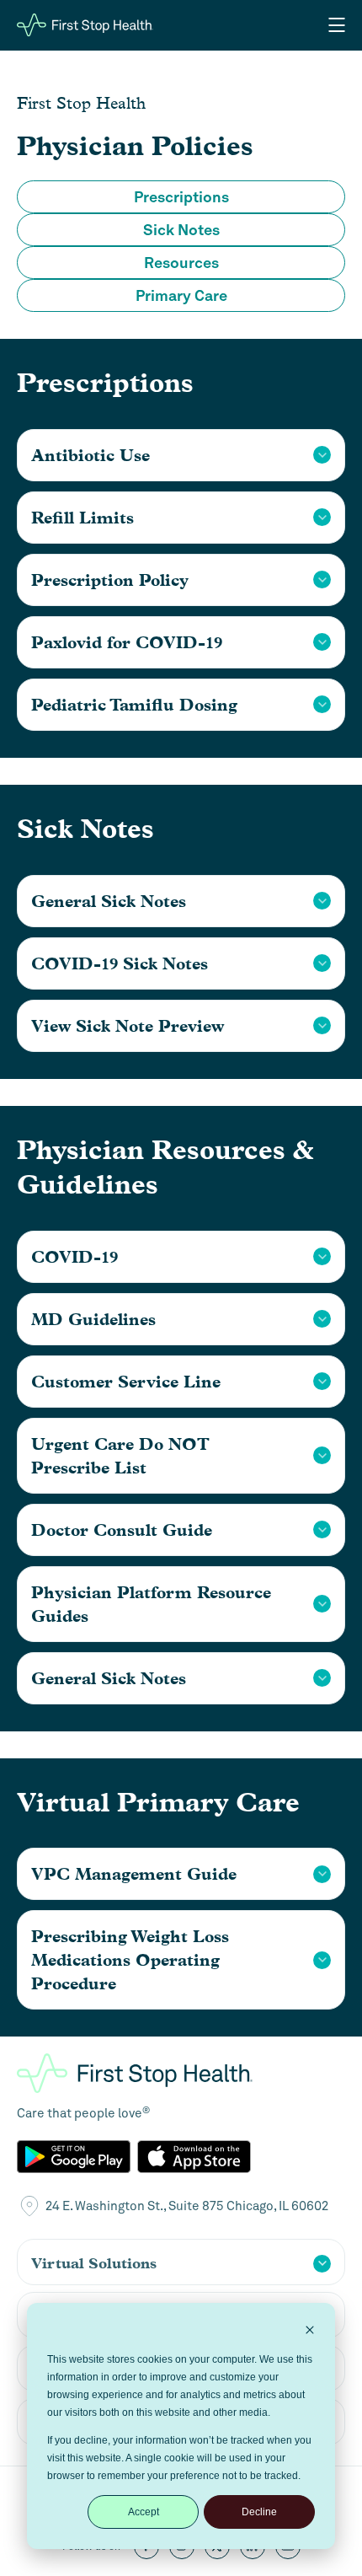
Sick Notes (181, 230)
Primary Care (181, 295)
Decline (259, 2512)
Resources (181, 263)
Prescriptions (181, 197)
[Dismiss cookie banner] (310, 2332)
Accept (144, 2512)
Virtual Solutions (94, 2263)
